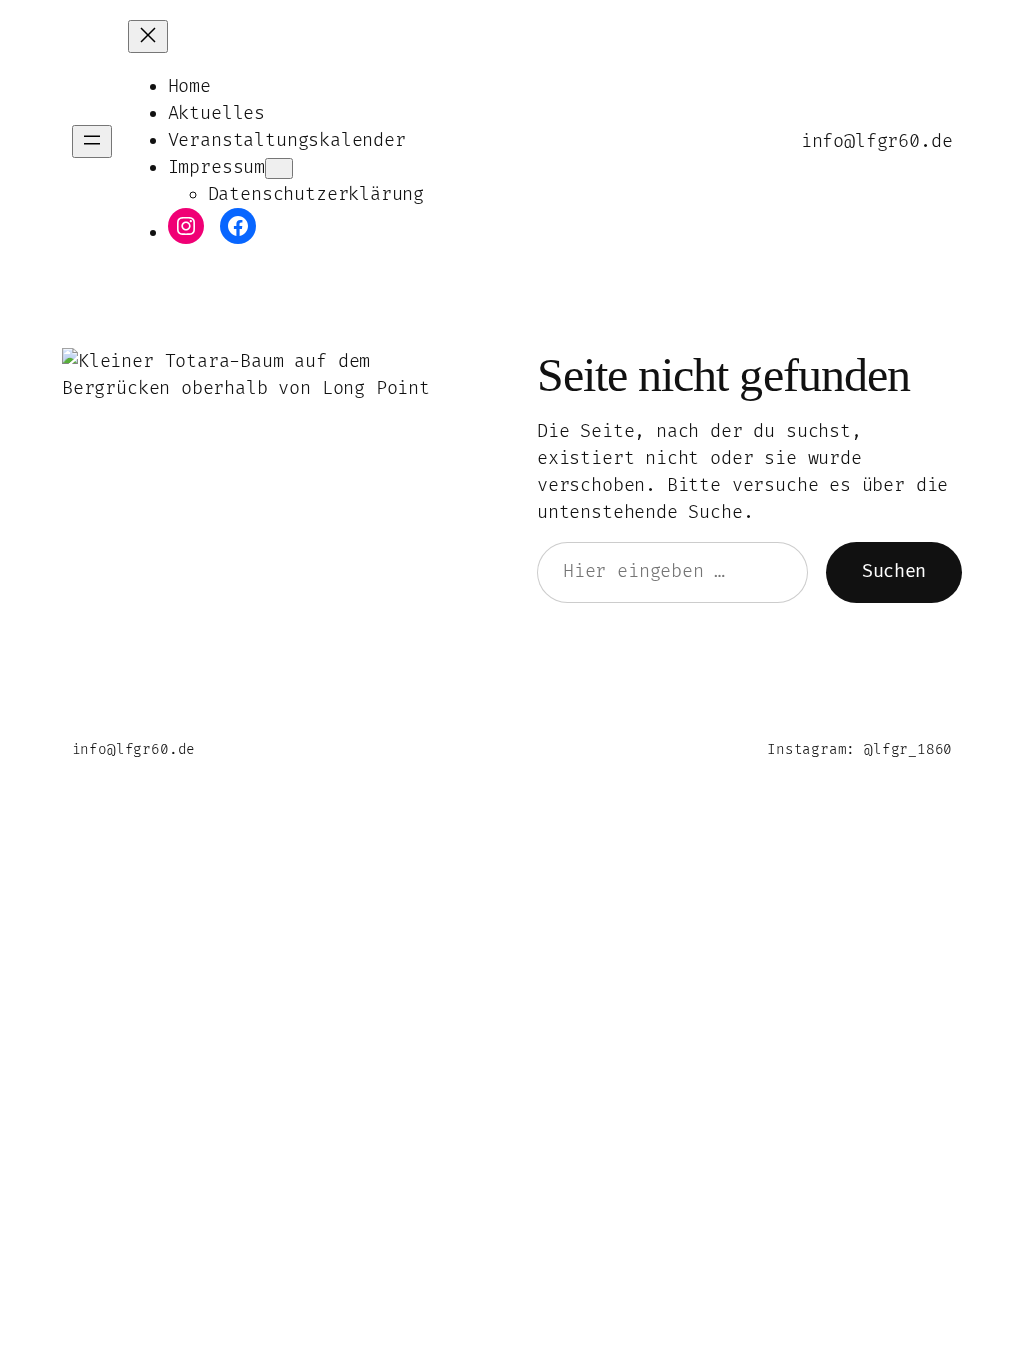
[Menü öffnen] (92, 141)
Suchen (894, 571)
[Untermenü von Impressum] (279, 168)
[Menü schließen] (148, 36)
